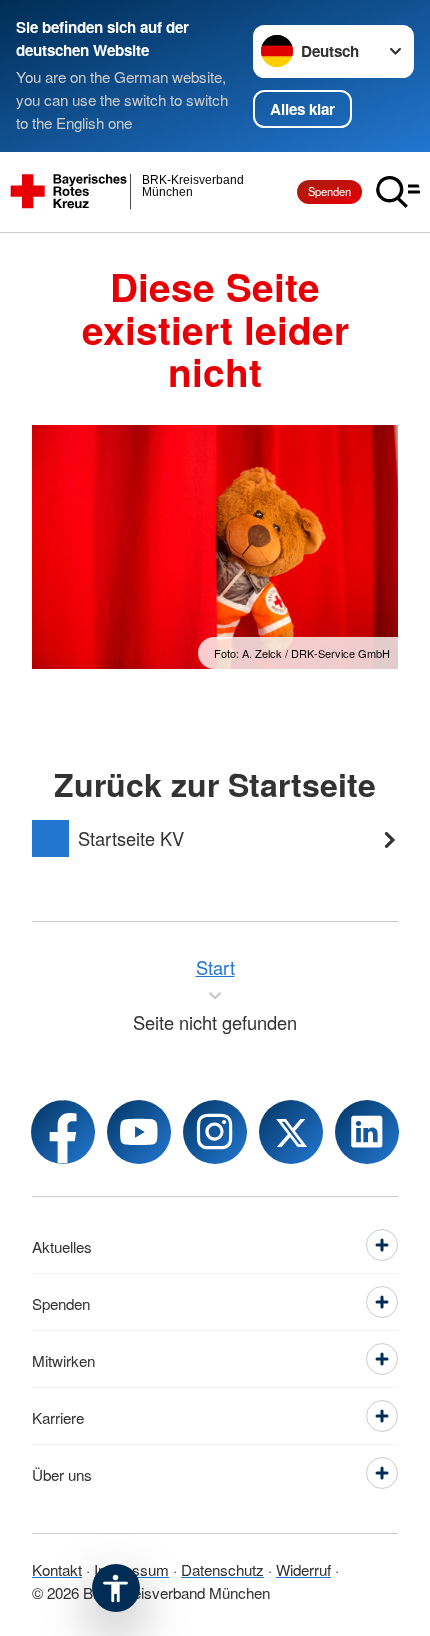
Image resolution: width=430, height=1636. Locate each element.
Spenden (329, 191)
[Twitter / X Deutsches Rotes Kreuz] (291, 1132)
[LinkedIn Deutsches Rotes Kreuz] (367, 1132)
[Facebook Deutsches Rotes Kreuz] (63, 1132)
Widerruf (303, 1569)
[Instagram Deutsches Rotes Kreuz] (215, 1132)
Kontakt (57, 1569)
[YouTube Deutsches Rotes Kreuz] (139, 1132)
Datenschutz (222, 1569)
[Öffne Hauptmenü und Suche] (398, 192)
